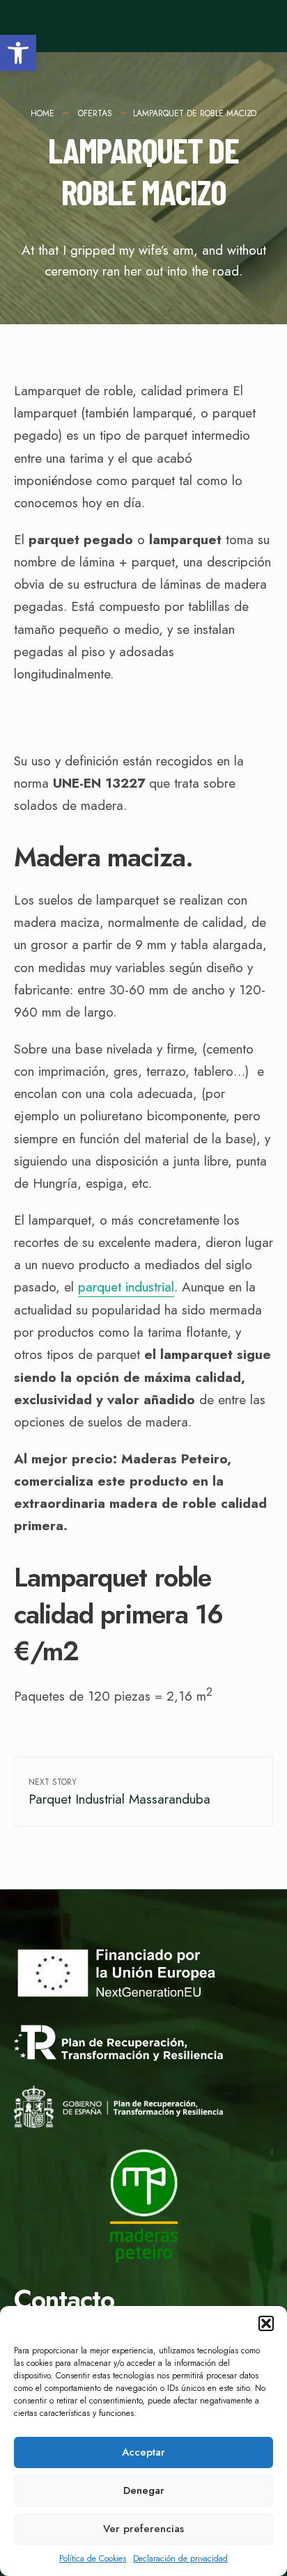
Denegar (144, 2490)
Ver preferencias (143, 2529)
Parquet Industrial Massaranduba (119, 1792)
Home (42, 113)
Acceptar (143, 2452)
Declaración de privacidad (180, 2559)
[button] (18, 53)
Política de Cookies (93, 2559)
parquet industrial (126, 1287)
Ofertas (95, 113)
